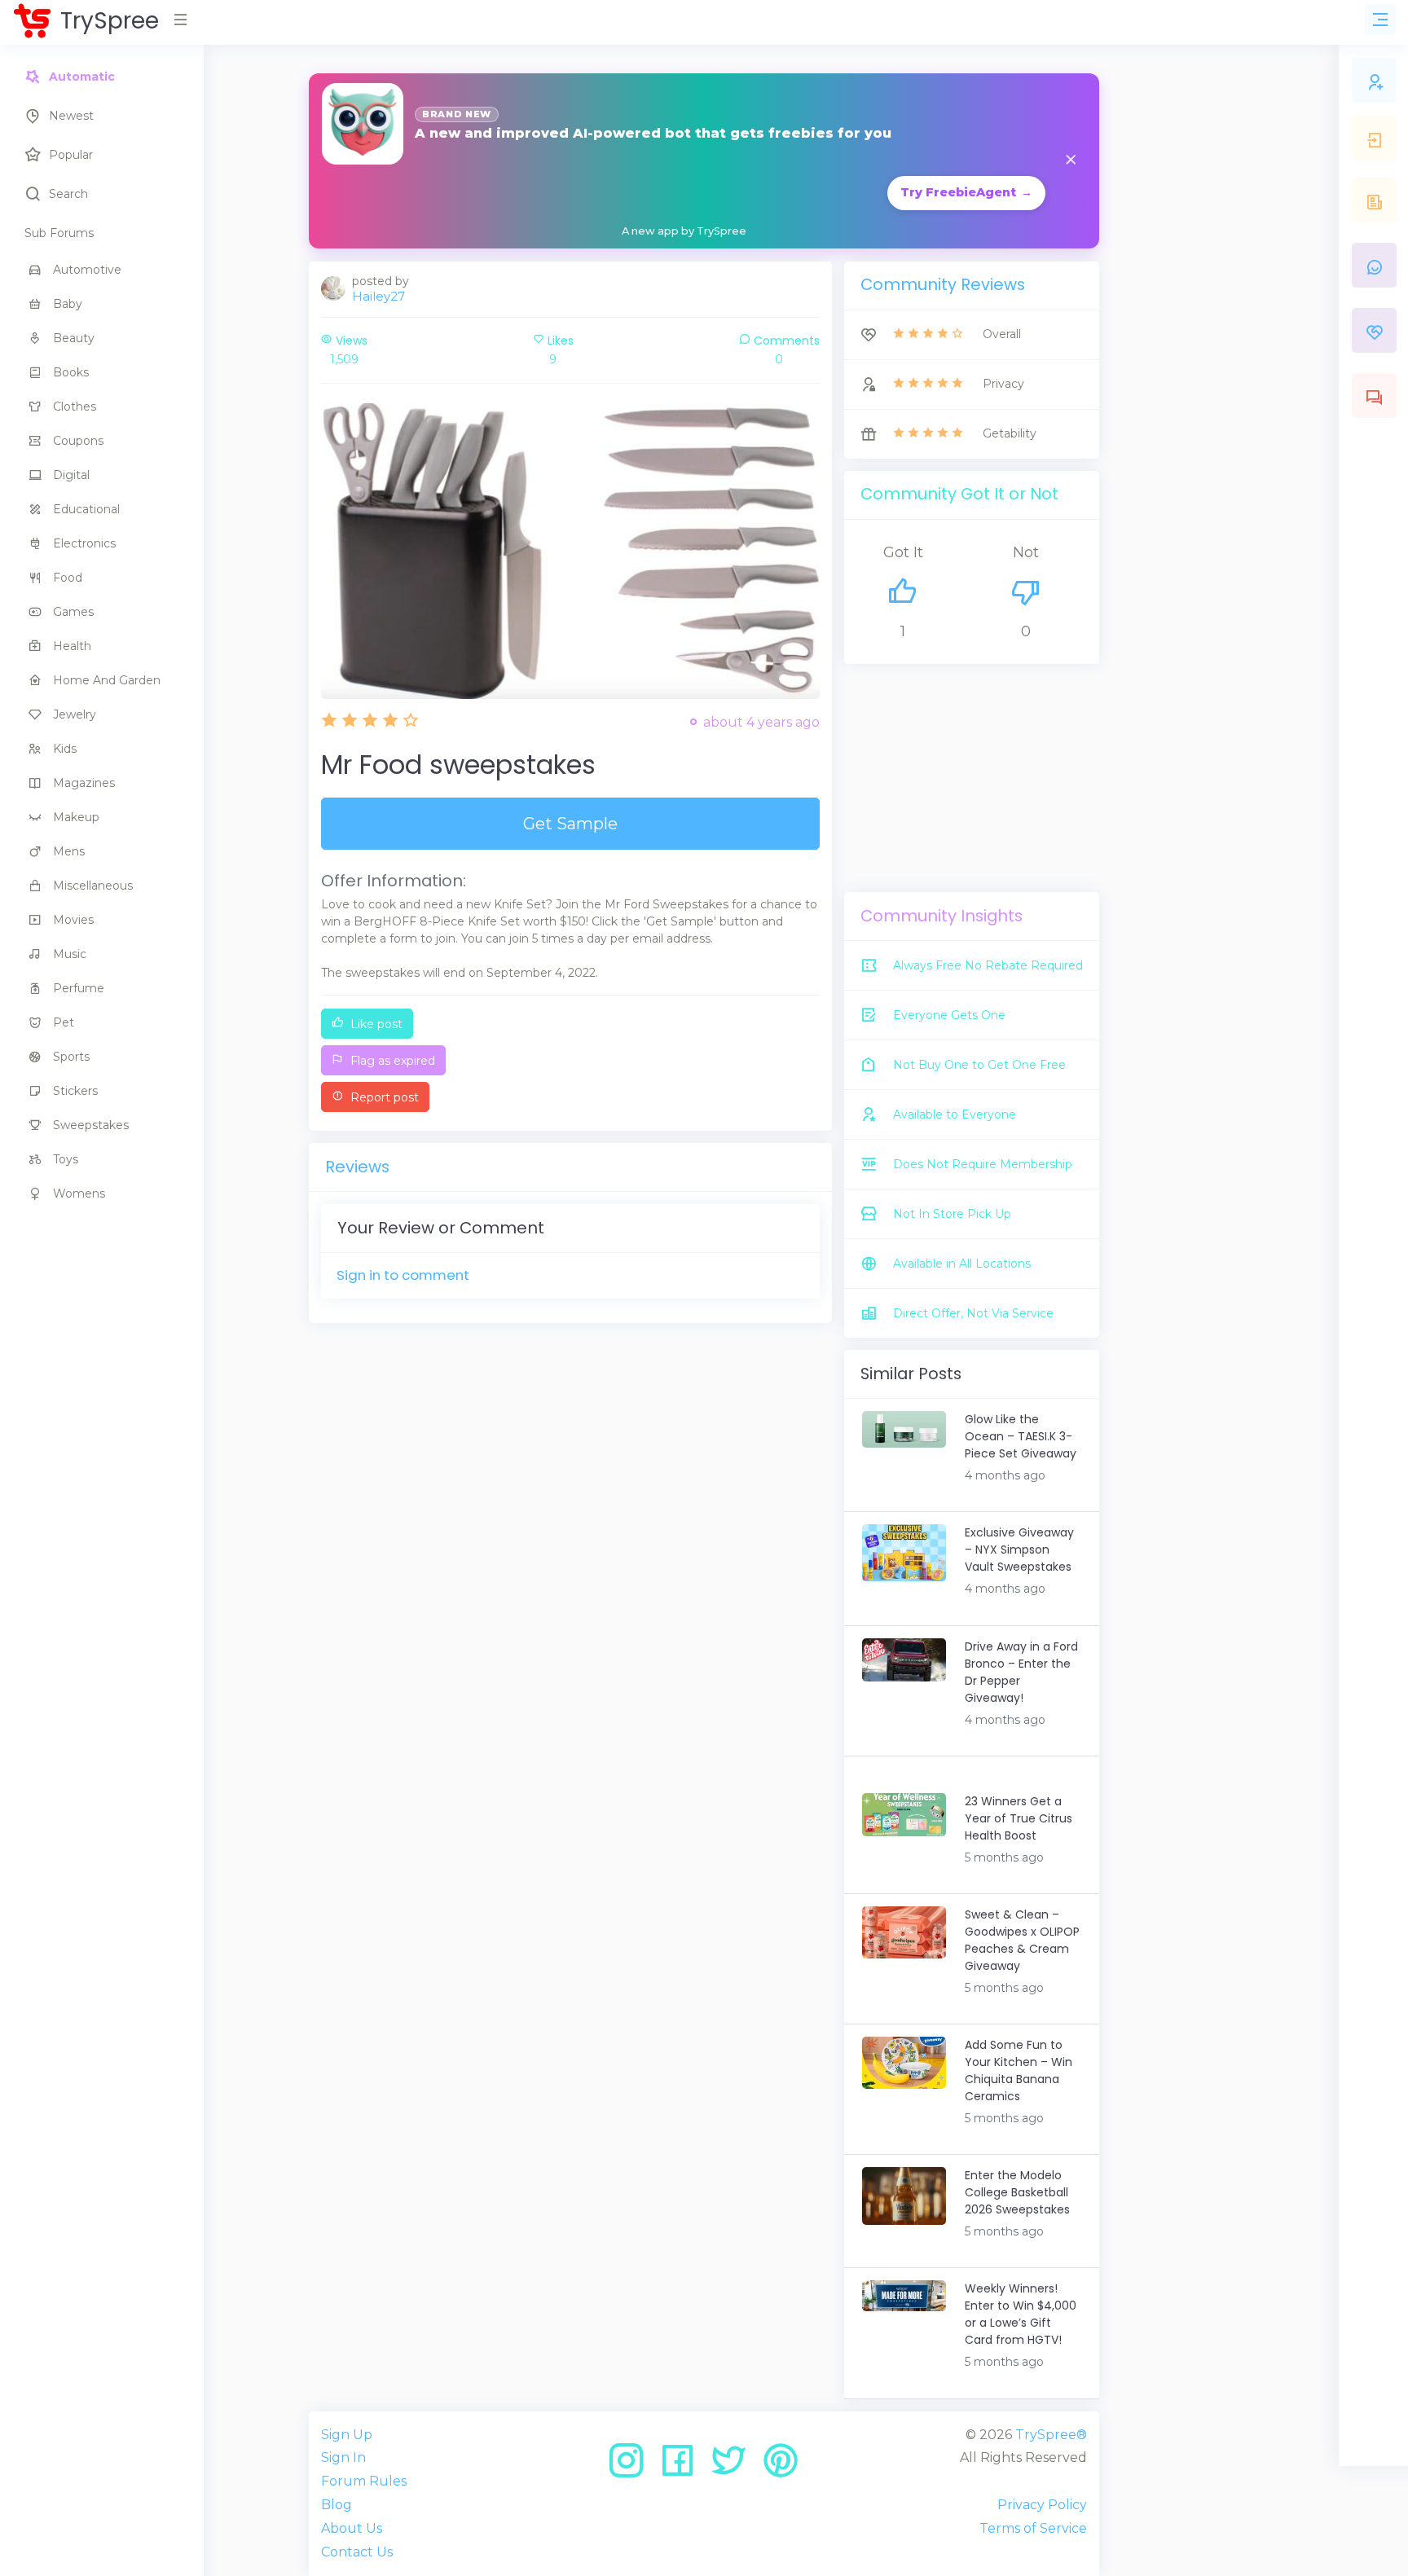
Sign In (343, 2457)
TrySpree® (1051, 2435)
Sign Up (347, 2435)
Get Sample (570, 824)
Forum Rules (364, 2481)
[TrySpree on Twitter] (735, 2466)
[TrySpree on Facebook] (683, 2466)
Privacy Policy (1042, 2505)
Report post (383, 1097)
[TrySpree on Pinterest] (781, 2466)
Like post (375, 1024)
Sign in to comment (403, 1275)
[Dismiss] (1071, 161)
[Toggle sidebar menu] (1380, 20)
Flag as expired (391, 1061)
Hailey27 (378, 296)
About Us (352, 2528)
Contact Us (357, 2552)
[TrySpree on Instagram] (632, 2466)
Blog (337, 2505)
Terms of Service (1033, 2528)
